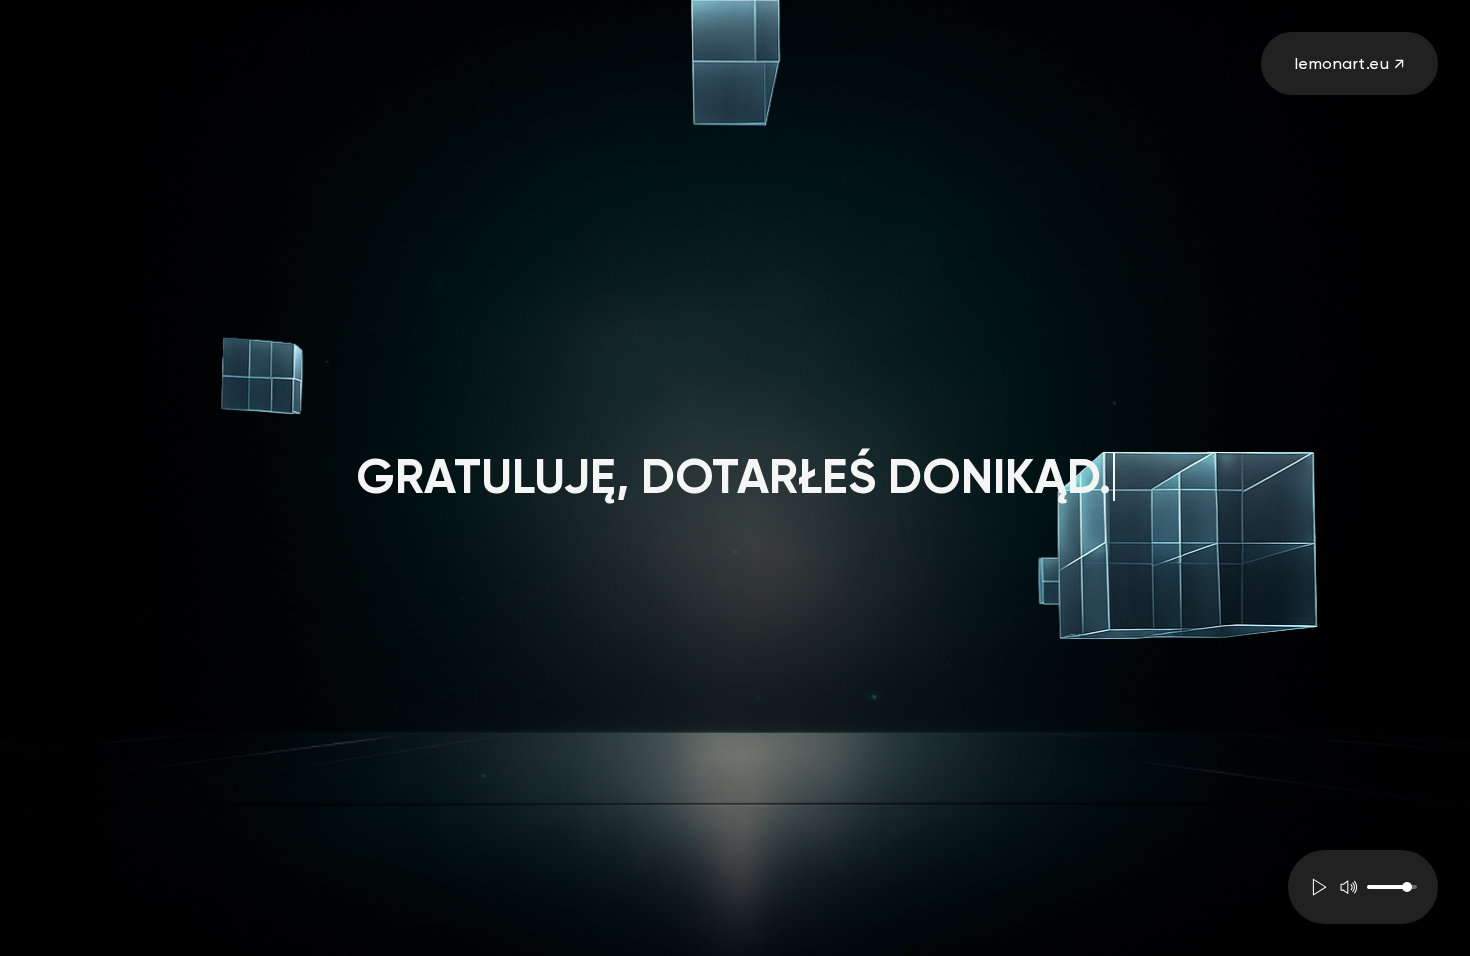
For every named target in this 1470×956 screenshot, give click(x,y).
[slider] (1391, 887)
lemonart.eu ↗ (1350, 63)
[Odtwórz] (1320, 887)
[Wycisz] (1348, 887)
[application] (1363, 887)
